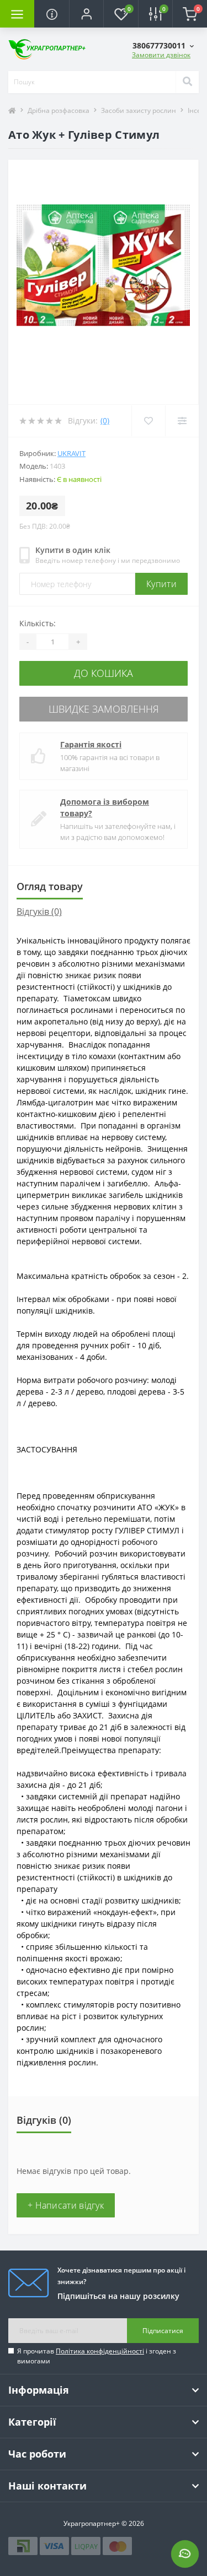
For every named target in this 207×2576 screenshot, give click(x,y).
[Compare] (182, 421)
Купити (161, 584)
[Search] (187, 82)
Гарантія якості (91, 744)
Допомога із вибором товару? (105, 807)
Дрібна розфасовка (59, 110)
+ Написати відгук (66, 2205)
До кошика (104, 673)
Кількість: (38, 623)
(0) (105, 421)
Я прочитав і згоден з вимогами (97, 2356)
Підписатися (163, 2331)
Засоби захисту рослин (139, 110)
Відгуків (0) (39, 912)
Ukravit (71, 453)
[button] (86, 14)
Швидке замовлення (104, 709)
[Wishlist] (148, 421)
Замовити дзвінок (161, 55)
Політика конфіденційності (100, 2351)
